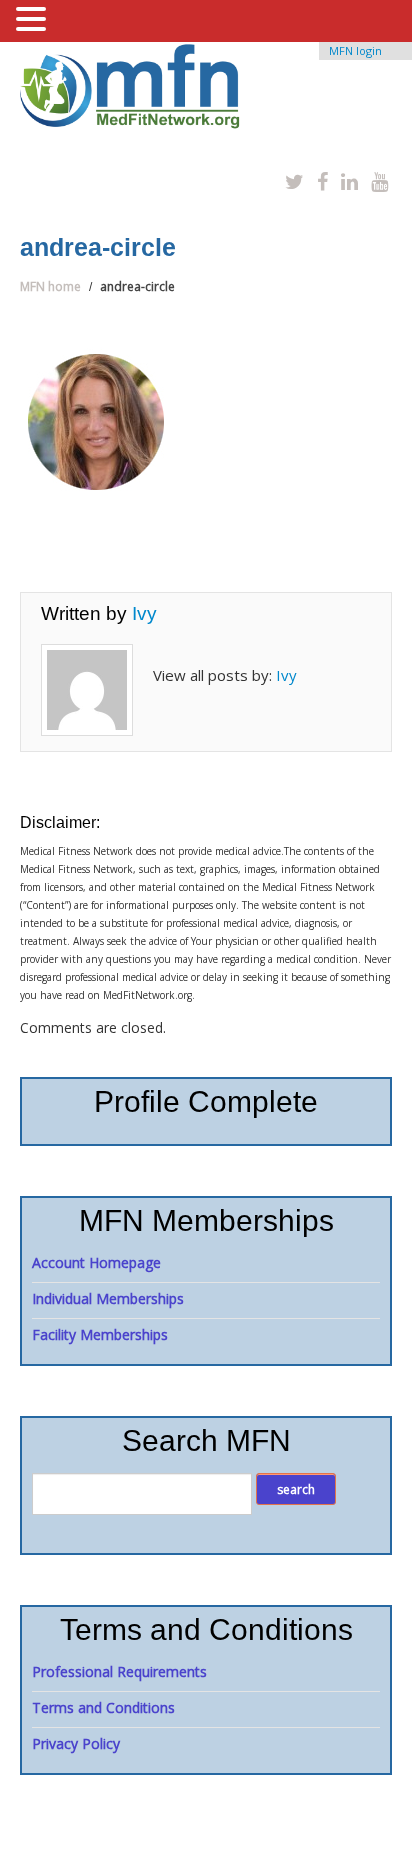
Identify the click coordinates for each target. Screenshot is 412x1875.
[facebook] (322, 181)
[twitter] (294, 181)
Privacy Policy (76, 1743)
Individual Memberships (108, 1298)
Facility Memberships (100, 1334)
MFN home (50, 286)
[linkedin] (349, 181)
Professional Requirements (119, 1671)
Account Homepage (96, 1262)
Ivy (144, 613)
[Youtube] (379, 181)
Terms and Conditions (103, 1707)
